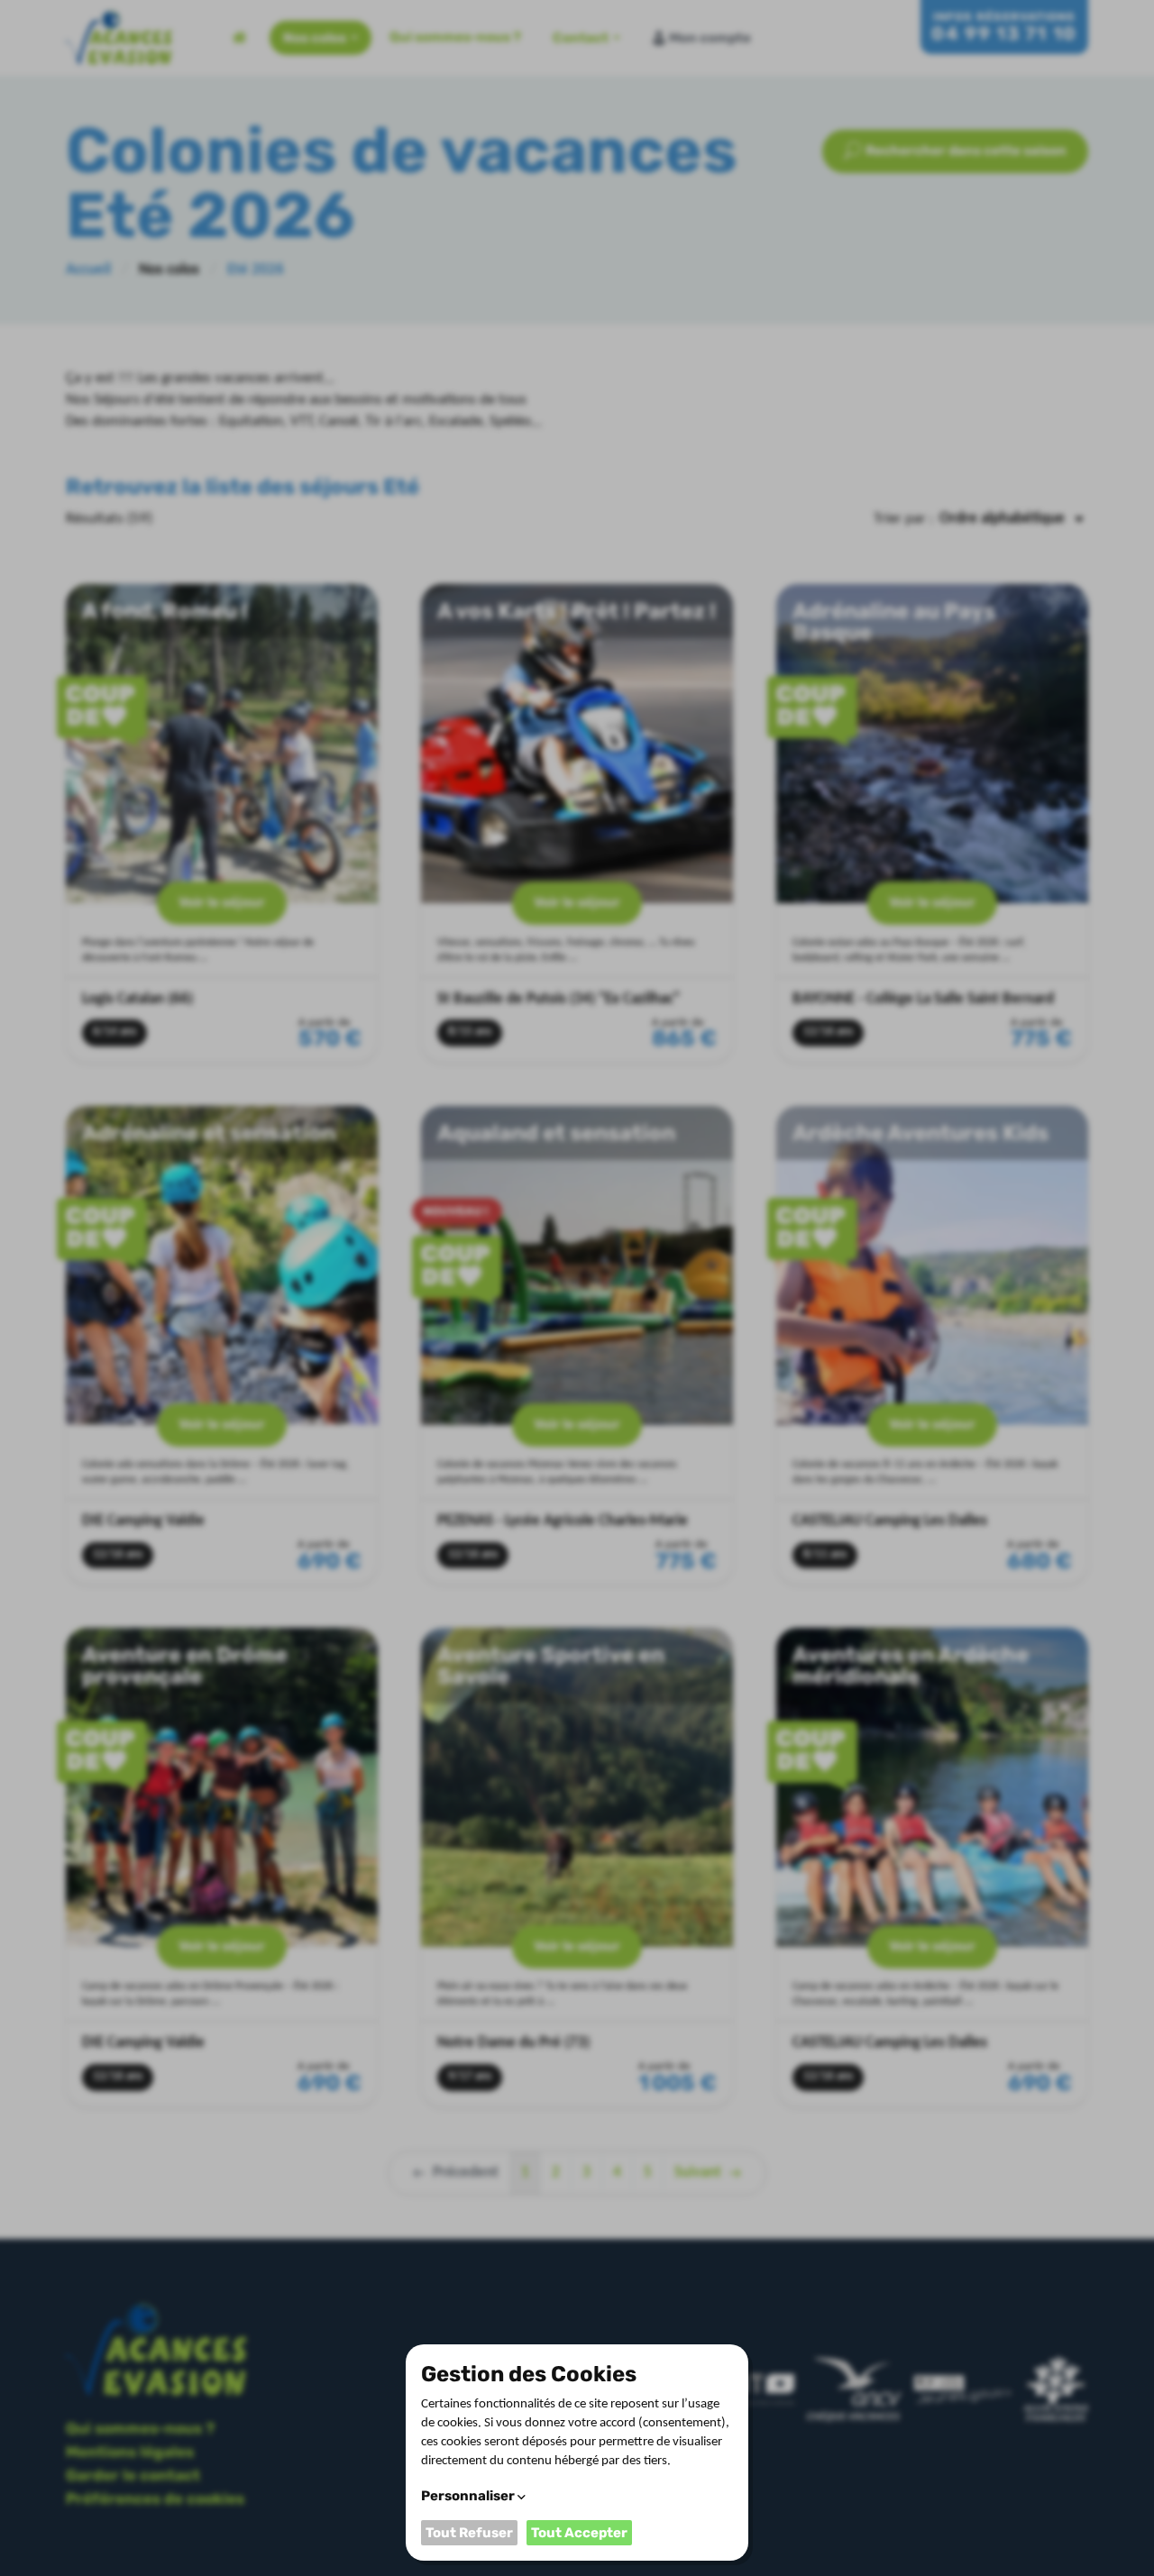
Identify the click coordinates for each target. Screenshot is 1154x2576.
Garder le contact (133, 2475)
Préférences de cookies (155, 2498)
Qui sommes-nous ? (455, 37)
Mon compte (710, 38)
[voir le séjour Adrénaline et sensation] (222, 1345)
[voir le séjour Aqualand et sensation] (577, 1345)
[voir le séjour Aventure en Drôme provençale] (222, 1867)
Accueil (240, 38)
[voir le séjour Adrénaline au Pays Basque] (932, 823)
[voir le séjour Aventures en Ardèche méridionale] (932, 1867)
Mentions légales (130, 2452)
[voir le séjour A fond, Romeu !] (222, 823)
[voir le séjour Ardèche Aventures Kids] (932, 1345)
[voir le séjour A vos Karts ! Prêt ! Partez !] (577, 823)
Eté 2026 (256, 270)
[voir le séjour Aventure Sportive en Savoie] (577, 1867)
